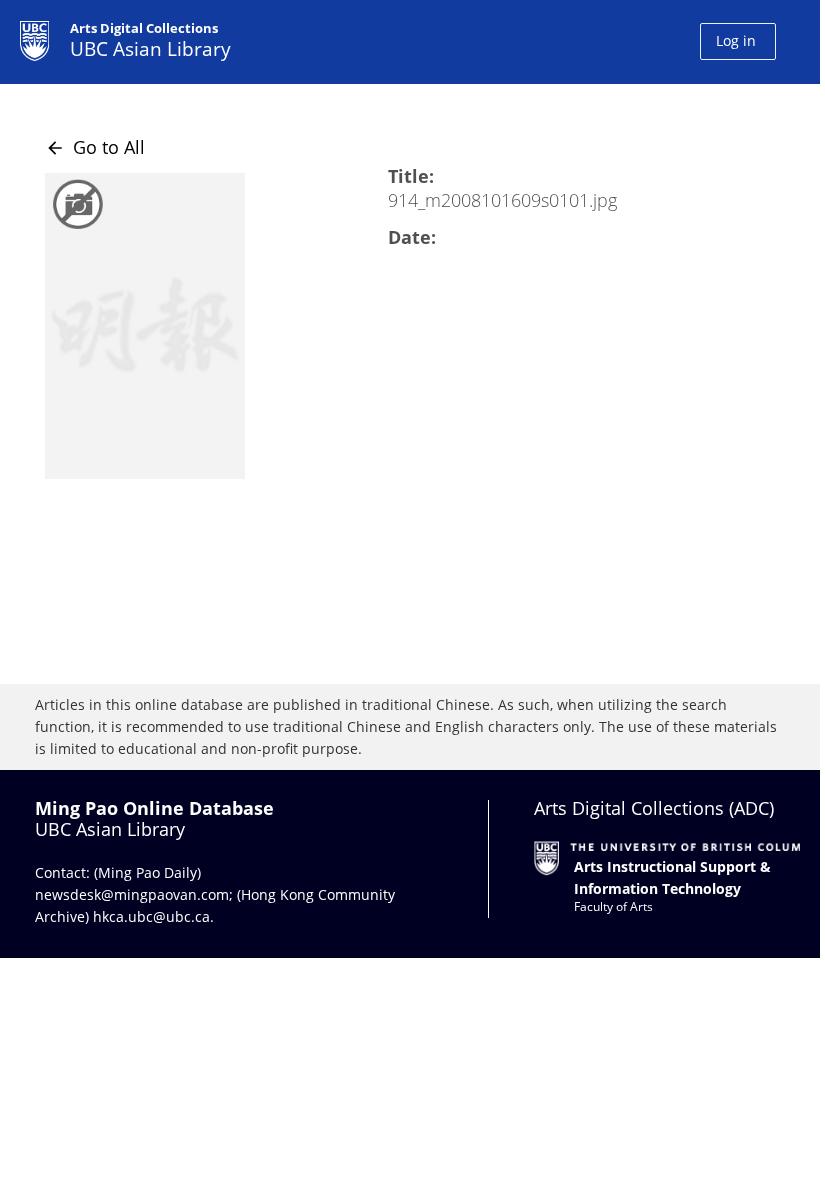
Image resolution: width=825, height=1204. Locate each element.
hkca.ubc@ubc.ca (151, 916)
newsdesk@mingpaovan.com (132, 894)
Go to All (95, 147)
